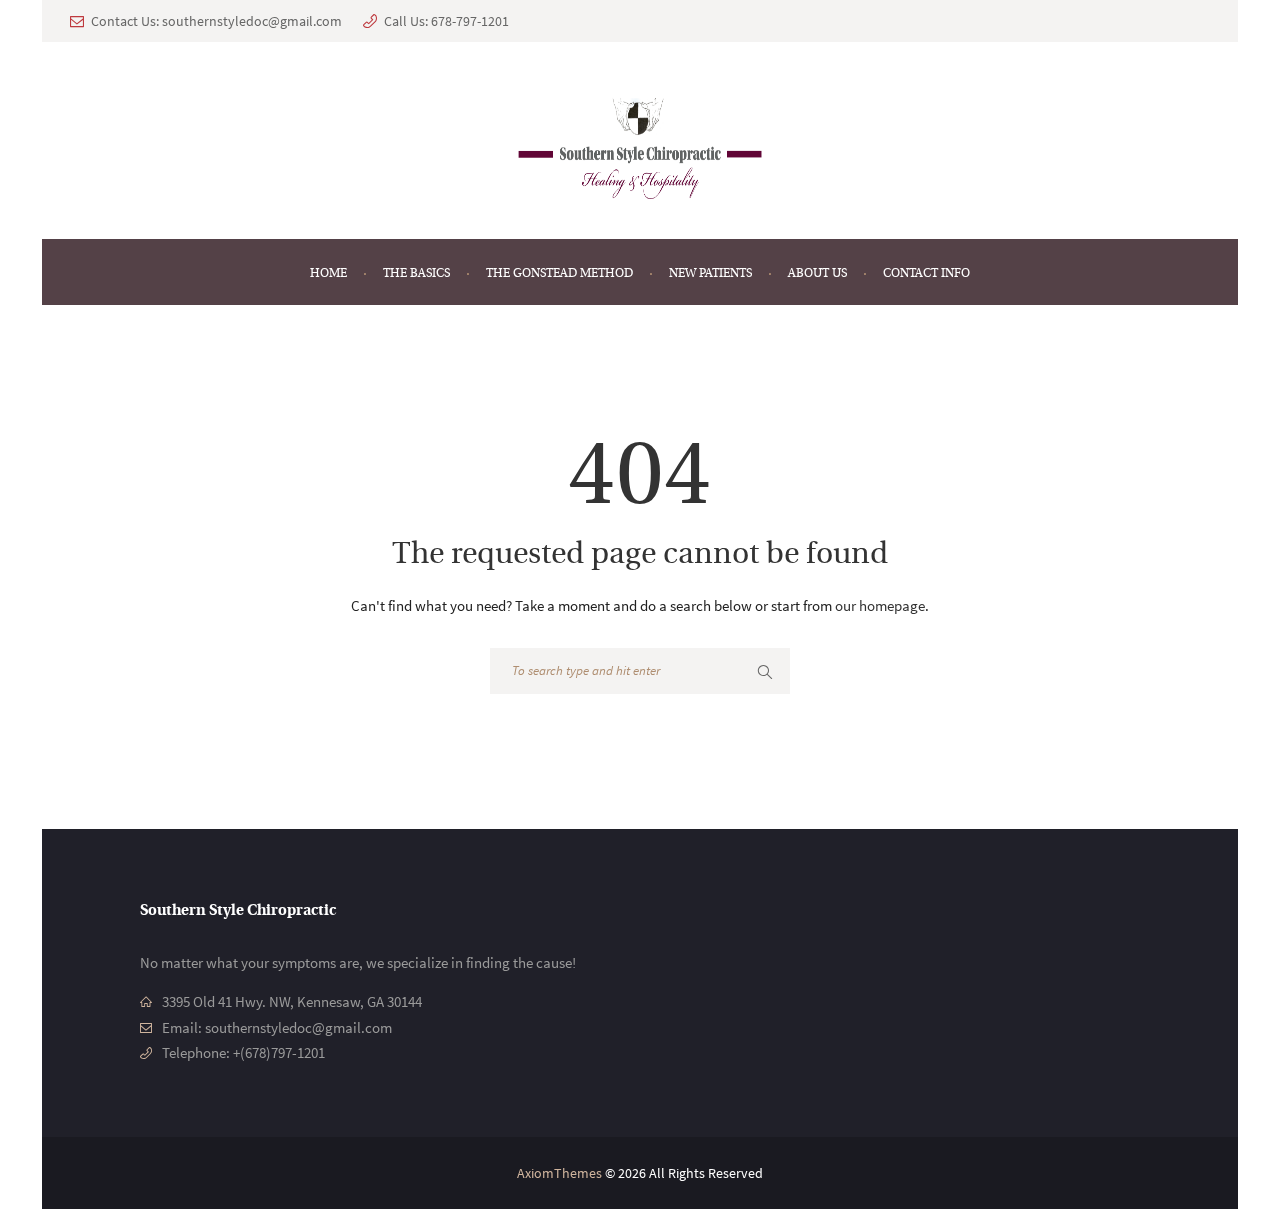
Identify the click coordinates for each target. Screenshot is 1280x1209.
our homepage (880, 605)
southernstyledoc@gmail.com (252, 21)
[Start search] (766, 672)
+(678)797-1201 (279, 1052)
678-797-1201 (470, 21)
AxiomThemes (559, 1173)
